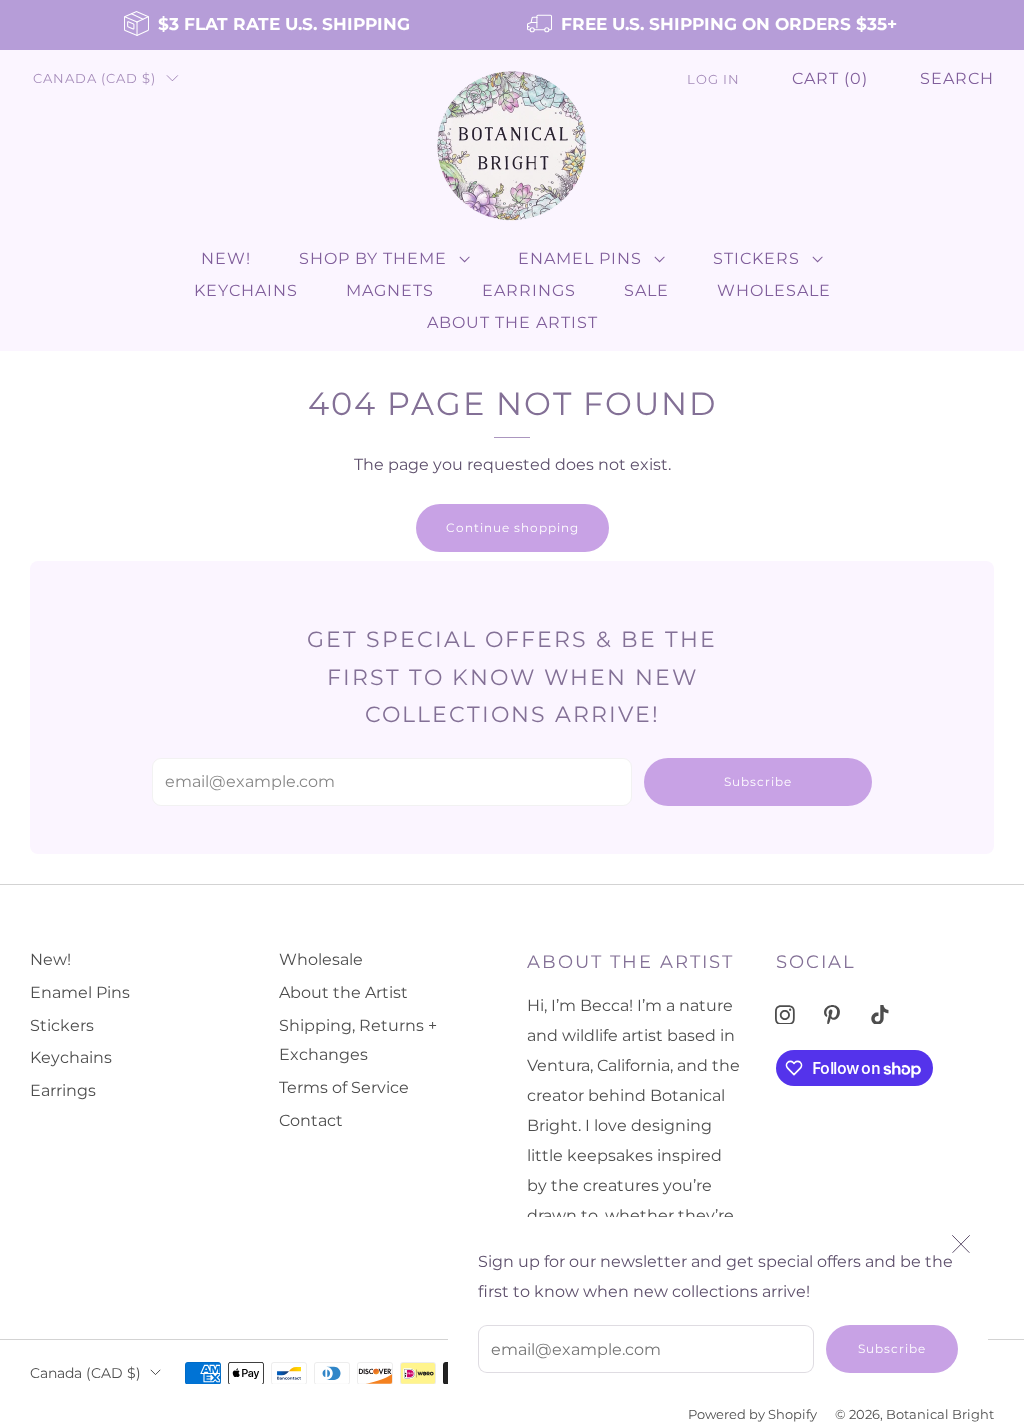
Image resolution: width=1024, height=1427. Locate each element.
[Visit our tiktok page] (879, 1014)
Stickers (756, 258)
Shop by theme (373, 258)
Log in (713, 79)
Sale (646, 290)
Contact (311, 1120)
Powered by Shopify (752, 1414)
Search (957, 78)
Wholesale (774, 290)
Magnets (390, 290)
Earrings (529, 290)
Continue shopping (512, 527)
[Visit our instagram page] (784, 1014)
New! (226, 258)
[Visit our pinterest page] (832, 1014)
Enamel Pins (580, 258)
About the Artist (512, 322)
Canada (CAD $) (94, 78)
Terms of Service (344, 1087)
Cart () (830, 78)
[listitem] (268, 25)
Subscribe (892, 1348)
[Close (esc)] (961, 1244)
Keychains (246, 290)
